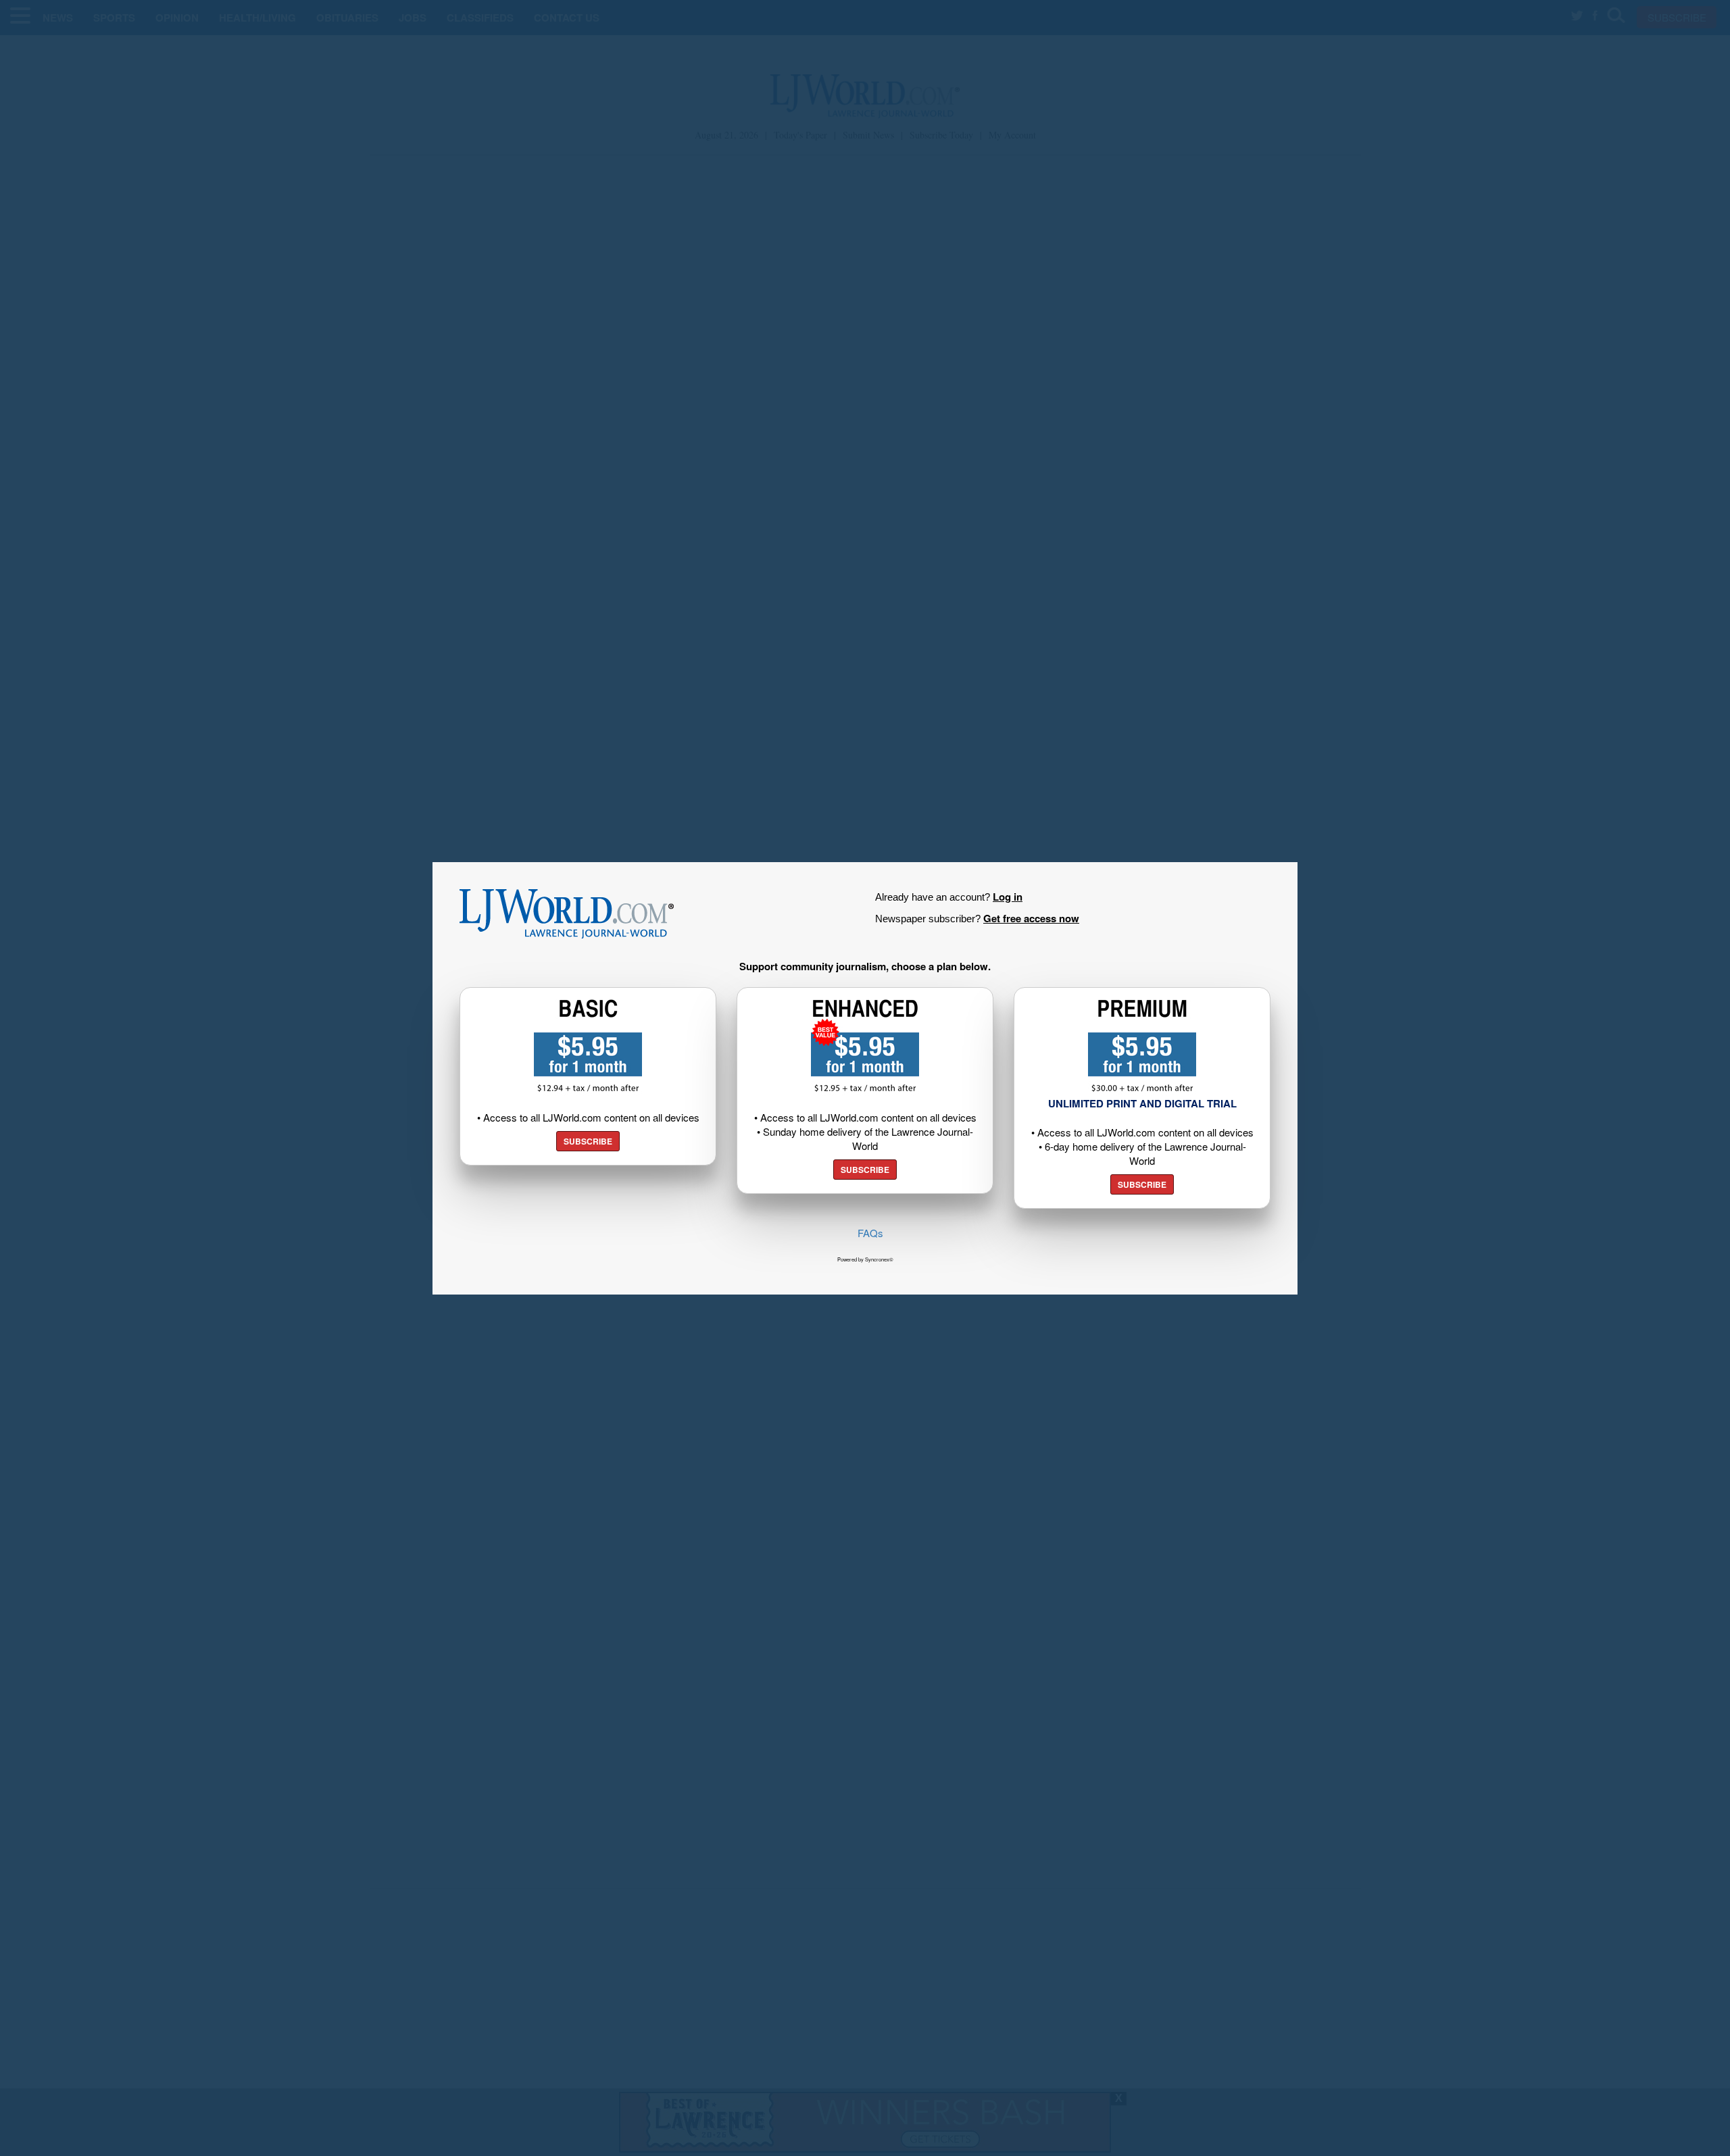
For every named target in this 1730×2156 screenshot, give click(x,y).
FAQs (870, 1233)
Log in (1008, 897)
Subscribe (588, 1141)
